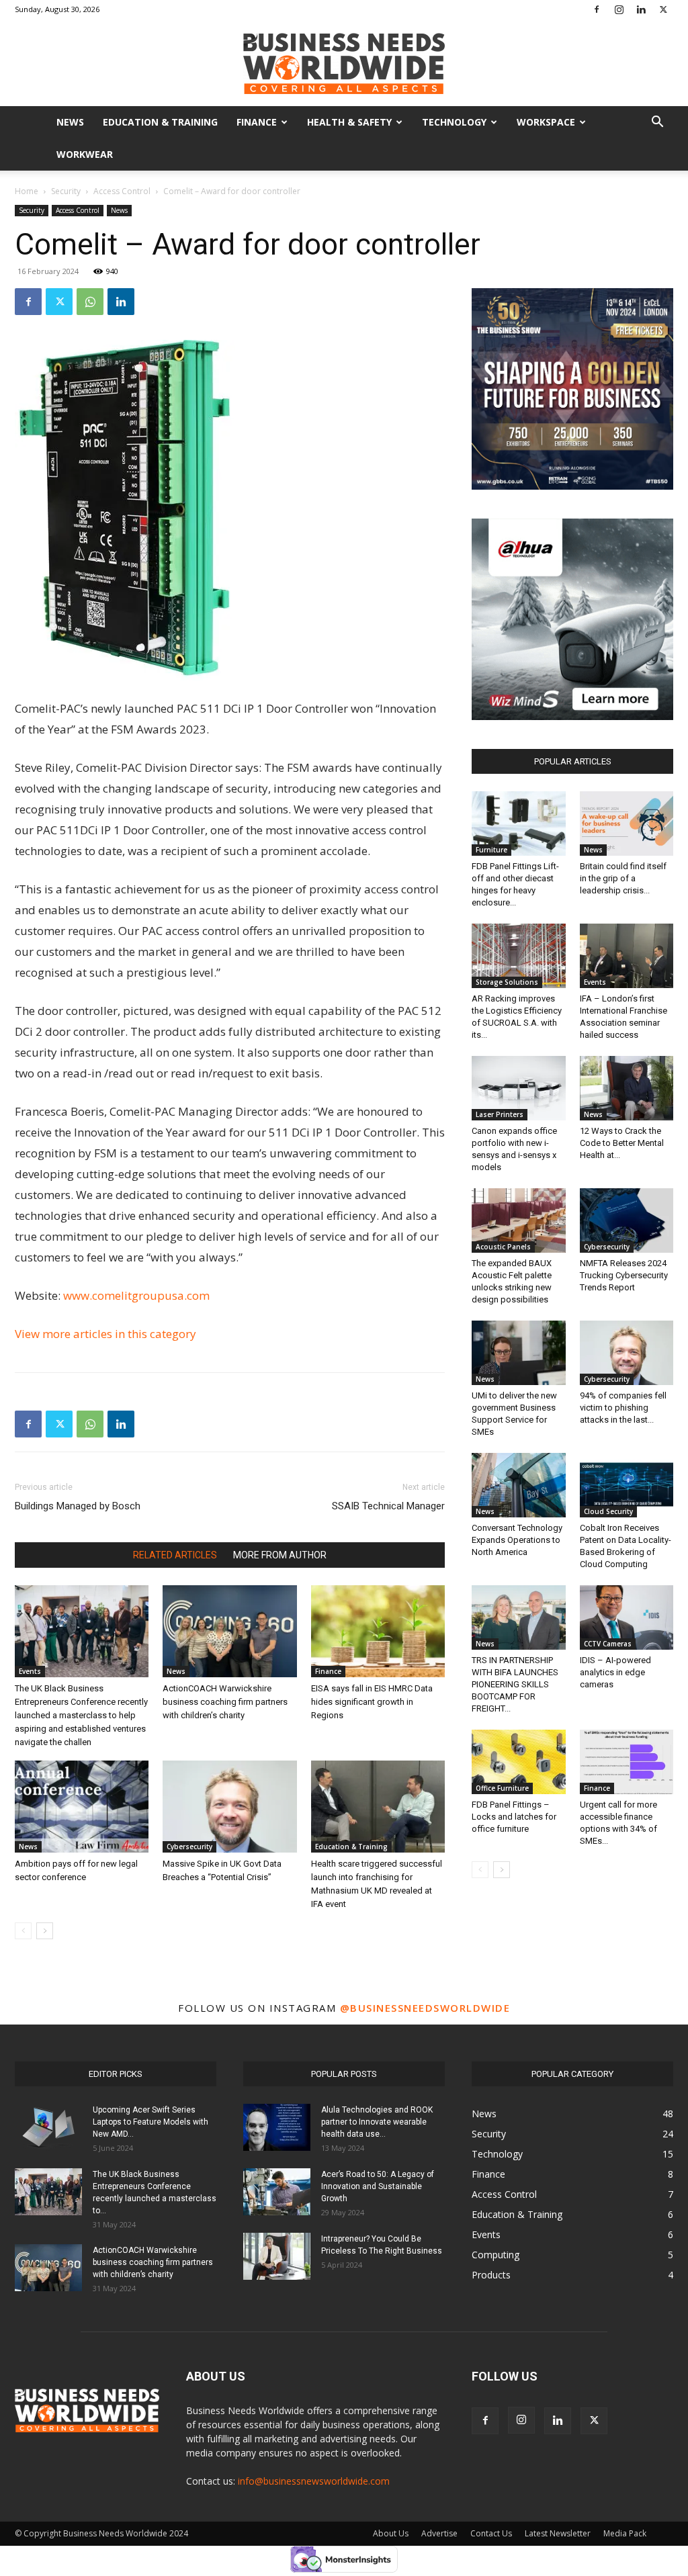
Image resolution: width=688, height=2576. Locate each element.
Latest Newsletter (558, 2533)
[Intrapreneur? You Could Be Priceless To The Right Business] (277, 2256)
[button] (657, 123)
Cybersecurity (189, 1847)
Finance (257, 122)
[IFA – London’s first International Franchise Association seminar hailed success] (627, 956)
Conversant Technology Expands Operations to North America (517, 1540)
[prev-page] (23, 1931)
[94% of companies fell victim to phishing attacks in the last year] (627, 1353)
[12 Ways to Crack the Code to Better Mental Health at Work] (627, 1088)
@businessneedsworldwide (425, 2008)
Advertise (439, 2533)
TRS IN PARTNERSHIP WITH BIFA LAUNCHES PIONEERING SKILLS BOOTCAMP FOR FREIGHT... (515, 1684)
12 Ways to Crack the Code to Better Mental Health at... (622, 1143)
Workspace (546, 122)
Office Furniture (502, 1788)
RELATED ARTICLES (175, 1555)
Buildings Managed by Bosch (78, 1506)
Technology (454, 122)
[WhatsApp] (90, 302)
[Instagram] (619, 9)
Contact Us (491, 2533)
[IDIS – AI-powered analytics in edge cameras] (627, 1617)
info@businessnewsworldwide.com (314, 2481)
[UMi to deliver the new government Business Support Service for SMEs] (519, 1353)
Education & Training (160, 122)
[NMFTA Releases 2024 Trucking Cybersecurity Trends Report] (627, 1220)
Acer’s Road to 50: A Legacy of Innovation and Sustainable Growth (378, 2186)
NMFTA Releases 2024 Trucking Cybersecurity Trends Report (624, 1275)
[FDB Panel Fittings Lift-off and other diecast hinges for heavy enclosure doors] (519, 824)
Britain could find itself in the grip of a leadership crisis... (623, 878)
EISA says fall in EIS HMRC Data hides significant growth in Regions (372, 1702)
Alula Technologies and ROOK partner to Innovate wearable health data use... (377, 2122)
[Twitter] (663, 9)
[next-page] (45, 1931)
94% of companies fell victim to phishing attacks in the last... (623, 1408)
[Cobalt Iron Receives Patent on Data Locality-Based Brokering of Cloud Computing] (627, 1485)
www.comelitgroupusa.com (136, 1295)
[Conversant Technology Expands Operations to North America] (519, 1485)
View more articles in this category (105, 1334)
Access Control (122, 191)
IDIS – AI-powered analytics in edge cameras (615, 1672)
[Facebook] (597, 9)
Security (66, 191)
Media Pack (625, 2533)
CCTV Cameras (608, 1644)
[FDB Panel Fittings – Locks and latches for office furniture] (519, 1762)
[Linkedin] (641, 9)
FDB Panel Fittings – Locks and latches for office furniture (514, 1817)
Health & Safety (349, 122)
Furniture (491, 850)
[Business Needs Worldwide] (344, 63)
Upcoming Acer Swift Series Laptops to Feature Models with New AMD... (150, 2122)
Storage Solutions (507, 982)
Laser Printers (500, 1114)
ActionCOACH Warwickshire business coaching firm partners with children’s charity (225, 1702)
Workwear (85, 154)
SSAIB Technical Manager (388, 1506)
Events (30, 1671)
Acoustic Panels (503, 1247)
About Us (391, 2533)
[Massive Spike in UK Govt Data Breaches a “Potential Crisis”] (229, 1807)
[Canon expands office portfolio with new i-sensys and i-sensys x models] (519, 1088)
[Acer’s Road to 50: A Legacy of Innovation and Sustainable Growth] (277, 2192)
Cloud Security (608, 1511)
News (70, 122)
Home (27, 191)
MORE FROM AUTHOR (280, 1555)
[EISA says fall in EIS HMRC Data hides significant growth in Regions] (378, 1631)
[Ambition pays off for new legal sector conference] (82, 1807)
